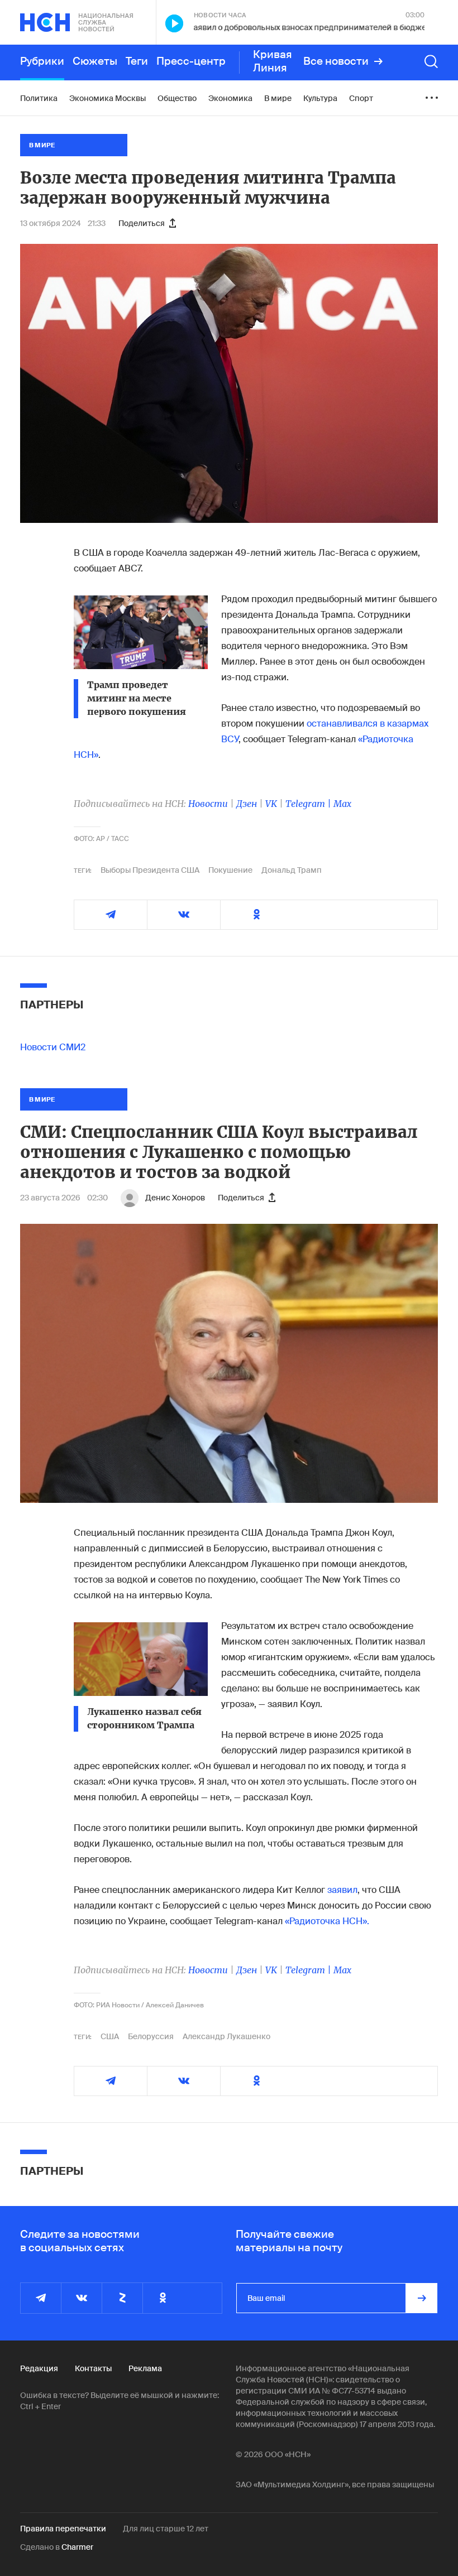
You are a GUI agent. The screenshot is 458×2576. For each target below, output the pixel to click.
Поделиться (142, 223)
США (110, 2036)
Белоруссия (151, 2036)
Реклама (145, 2368)
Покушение (230, 870)
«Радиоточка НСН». (327, 1921)
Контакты (93, 2368)
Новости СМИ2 (53, 1047)
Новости (208, 804)
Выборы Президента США (150, 870)
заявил (342, 1890)
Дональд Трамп (292, 870)
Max (342, 804)
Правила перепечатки (63, 2529)
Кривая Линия (273, 61)
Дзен (247, 804)
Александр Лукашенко (226, 2036)
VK (271, 804)
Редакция (39, 2368)
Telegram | (309, 804)
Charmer (77, 2547)
